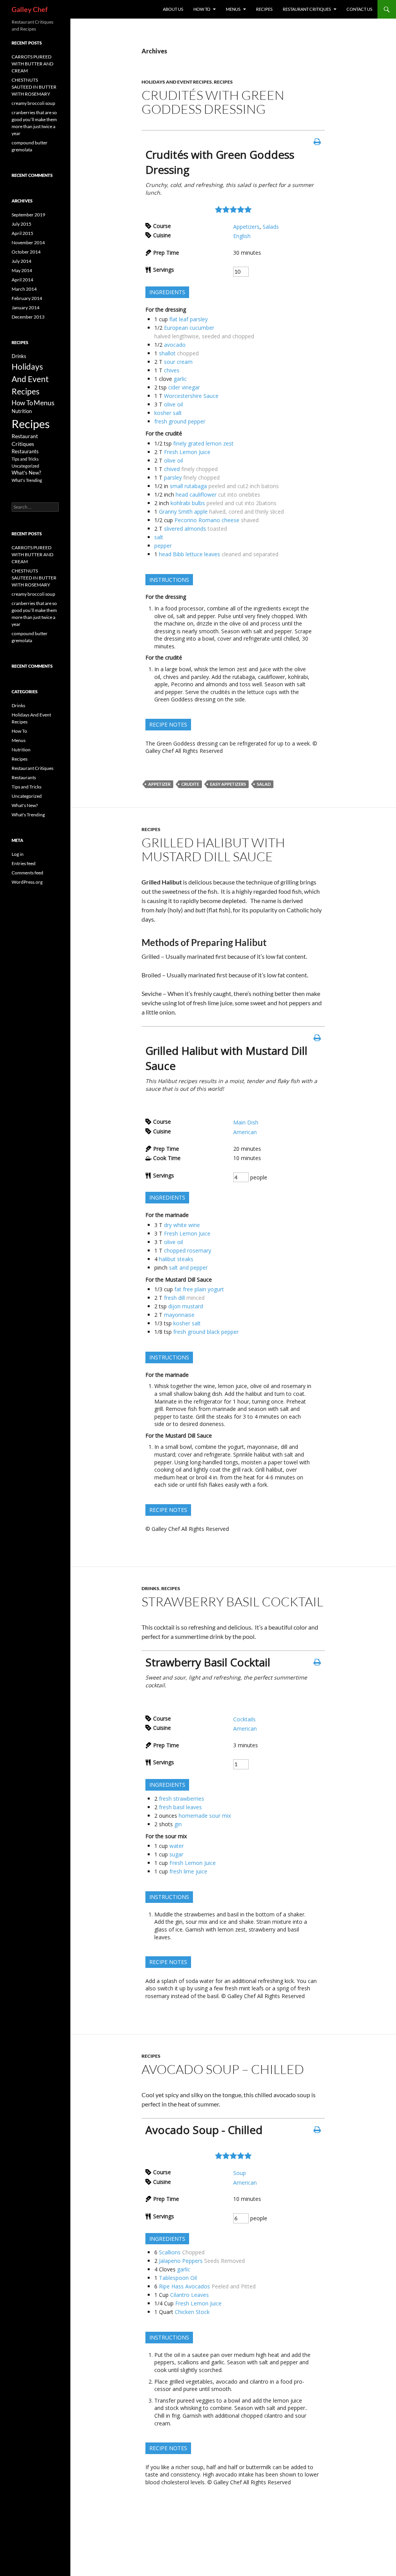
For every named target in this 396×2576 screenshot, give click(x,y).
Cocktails (244, 1719)
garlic (180, 379)
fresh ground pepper (180, 421)
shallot (167, 353)
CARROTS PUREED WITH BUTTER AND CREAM (32, 64)
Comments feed (27, 873)
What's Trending (27, 480)
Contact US (359, 9)
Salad (264, 784)
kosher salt (168, 413)
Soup (240, 2173)
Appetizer (159, 784)
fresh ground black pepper (206, 1332)
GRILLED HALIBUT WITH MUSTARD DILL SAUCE (213, 849)
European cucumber (189, 328)
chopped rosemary (188, 1250)
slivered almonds (185, 529)
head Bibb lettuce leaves (189, 554)
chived (172, 469)
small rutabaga (188, 486)
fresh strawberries (182, 1799)
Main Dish (246, 1122)
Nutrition (22, 411)
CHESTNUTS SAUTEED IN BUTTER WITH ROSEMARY (34, 87)
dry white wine (182, 1225)
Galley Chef (30, 9)
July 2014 (21, 261)
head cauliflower (196, 494)
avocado (175, 345)
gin (178, 1824)
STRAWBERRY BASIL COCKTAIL (232, 1602)
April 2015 (22, 233)
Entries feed (24, 863)
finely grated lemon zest (203, 443)
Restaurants (25, 452)
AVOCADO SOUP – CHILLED (223, 2069)
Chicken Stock (192, 2312)
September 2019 (28, 215)
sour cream (178, 362)
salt (159, 537)
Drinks (150, 1588)
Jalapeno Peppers (181, 2261)
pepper (163, 546)
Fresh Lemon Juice (187, 452)
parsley (173, 477)
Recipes (264, 9)
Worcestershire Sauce (191, 396)
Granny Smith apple (183, 512)
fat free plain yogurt (199, 1289)
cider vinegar (184, 387)
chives (172, 370)
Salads (271, 227)
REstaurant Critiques (307, 9)
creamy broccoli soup (33, 103)
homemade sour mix (205, 1816)
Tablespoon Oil (178, 2278)
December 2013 (28, 317)
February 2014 (27, 298)
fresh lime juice (188, 1871)
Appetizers (246, 227)
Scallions (170, 2252)
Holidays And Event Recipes (177, 82)
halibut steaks (176, 1259)
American (245, 1132)
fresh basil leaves (180, 1807)
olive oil (173, 404)
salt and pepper (188, 1267)
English (242, 236)
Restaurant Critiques (32, 768)
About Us (173, 9)
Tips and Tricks (25, 459)
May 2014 (22, 270)
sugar (176, 1854)
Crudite (190, 784)
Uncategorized (25, 466)
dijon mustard (186, 1306)
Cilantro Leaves (189, 2295)
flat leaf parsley (189, 319)
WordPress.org (27, 882)
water (177, 1846)
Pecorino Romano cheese (207, 520)
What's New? (26, 473)
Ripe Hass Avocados (184, 2286)
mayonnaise (179, 1315)
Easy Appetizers (228, 784)
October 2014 (26, 252)
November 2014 (28, 243)
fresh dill (174, 1298)
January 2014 (26, 308)
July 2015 (21, 224)
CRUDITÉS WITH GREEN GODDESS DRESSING (213, 102)
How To (202, 9)
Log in (18, 854)
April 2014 (22, 280)
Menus (233, 9)
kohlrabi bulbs (188, 503)
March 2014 (24, 289)
